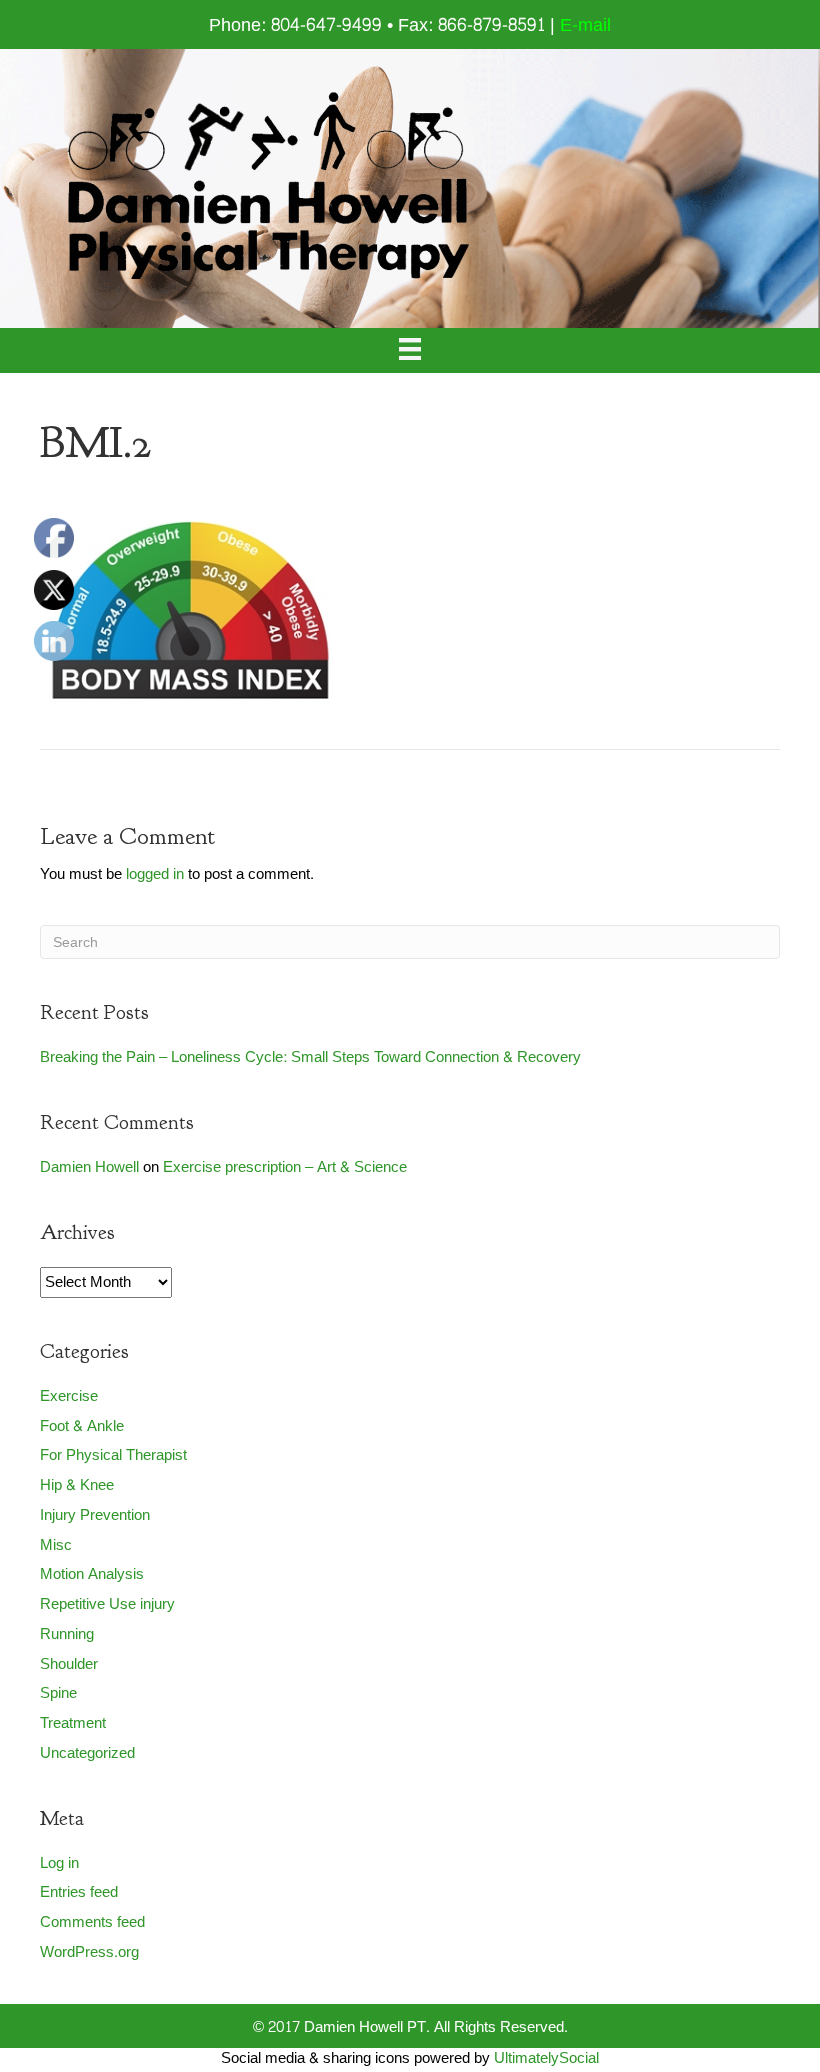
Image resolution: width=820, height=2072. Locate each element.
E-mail (585, 25)
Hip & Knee (77, 1485)
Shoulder (69, 1664)
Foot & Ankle (82, 1426)
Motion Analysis (92, 1574)
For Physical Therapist (113, 1455)
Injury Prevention (95, 1515)
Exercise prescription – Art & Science (285, 1167)
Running (67, 1634)
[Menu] (410, 350)
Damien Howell (89, 1167)
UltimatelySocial (546, 2058)
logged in (155, 874)
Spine (58, 1693)
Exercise (69, 1396)
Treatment (73, 1723)
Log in (59, 1863)
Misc (56, 1545)
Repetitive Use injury (107, 1604)
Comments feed (92, 1922)
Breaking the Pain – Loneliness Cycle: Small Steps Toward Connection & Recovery (310, 1057)
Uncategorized (87, 1753)
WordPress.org (89, 1952)
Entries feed (79, 1892)
